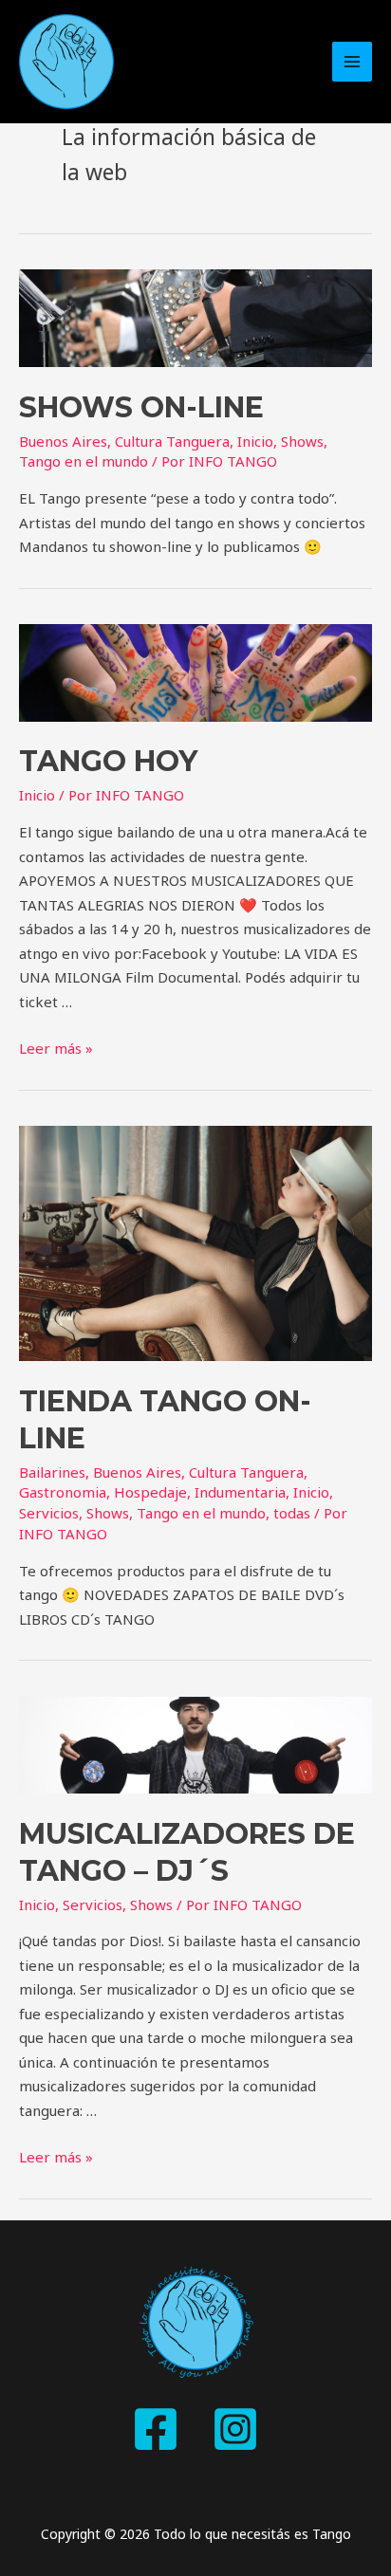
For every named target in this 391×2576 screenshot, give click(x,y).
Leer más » (56, 1048)
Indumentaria (240, 1492)
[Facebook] (156, 2429)
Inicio (255, 441)
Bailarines (52, 1472)
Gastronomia (63, 1492)
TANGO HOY (108, 761)
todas (292, 1513)
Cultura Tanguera (172, 441)
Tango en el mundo (84, 461)
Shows (302, 441)
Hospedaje (150, 1492)
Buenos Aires (63, 441)
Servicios (49, 1513)
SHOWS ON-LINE (141, 407)
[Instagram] (235, 2429)
